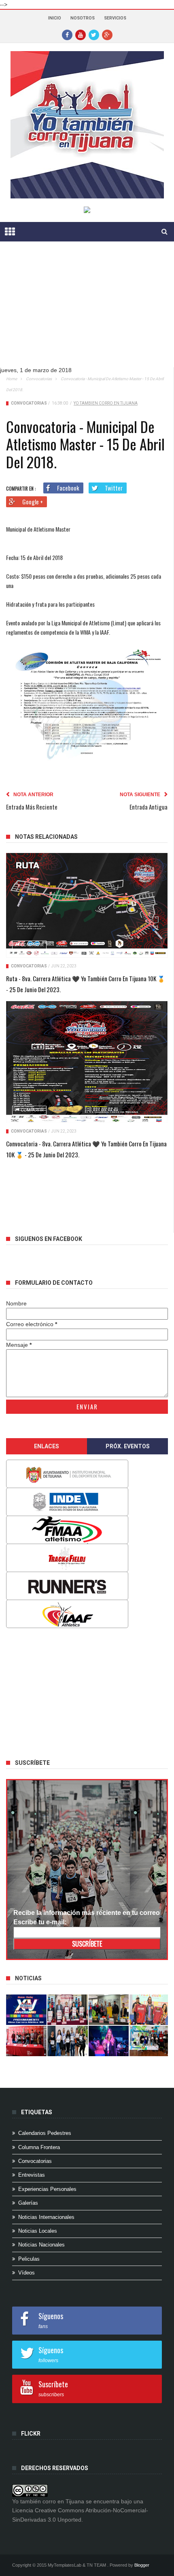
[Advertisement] (67, 1691)
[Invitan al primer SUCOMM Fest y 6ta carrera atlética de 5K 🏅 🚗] (150, 2010)
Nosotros (83, 18)
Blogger (142, 2565)
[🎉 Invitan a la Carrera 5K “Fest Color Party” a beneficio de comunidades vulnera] (109, 2010)
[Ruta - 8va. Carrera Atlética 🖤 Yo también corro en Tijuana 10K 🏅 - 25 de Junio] (87, 905)
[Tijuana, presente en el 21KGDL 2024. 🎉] (68, 2041)
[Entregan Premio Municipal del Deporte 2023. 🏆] (109, 2041)
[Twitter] (94, 34)
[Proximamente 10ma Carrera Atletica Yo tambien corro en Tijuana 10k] (26, 2010)
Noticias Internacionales (46, 2217)
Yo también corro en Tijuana (106, 403)
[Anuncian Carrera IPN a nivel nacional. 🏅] (68, 2010)
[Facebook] (67, 34)
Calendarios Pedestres (45, 2133)
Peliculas (29, 2259)
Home (12, 379)
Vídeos (27, 2273)
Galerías (28, 2203)
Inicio (55, 18)
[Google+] (107, 34)
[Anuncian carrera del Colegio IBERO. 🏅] (26, 2041)
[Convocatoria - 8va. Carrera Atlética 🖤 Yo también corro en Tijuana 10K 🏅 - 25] (87, 1062)
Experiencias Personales (47, 2189)
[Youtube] (81, 34)
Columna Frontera (39, 2147)
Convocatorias (39, 379)
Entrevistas (32, 2175)
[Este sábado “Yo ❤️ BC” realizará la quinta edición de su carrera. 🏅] (150, 2041)
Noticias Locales (38, 2231)
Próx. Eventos (128, 1446)
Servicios (115, 18)
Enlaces (47, 1446)
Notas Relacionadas (46, 837)
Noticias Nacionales (41, 2245)
